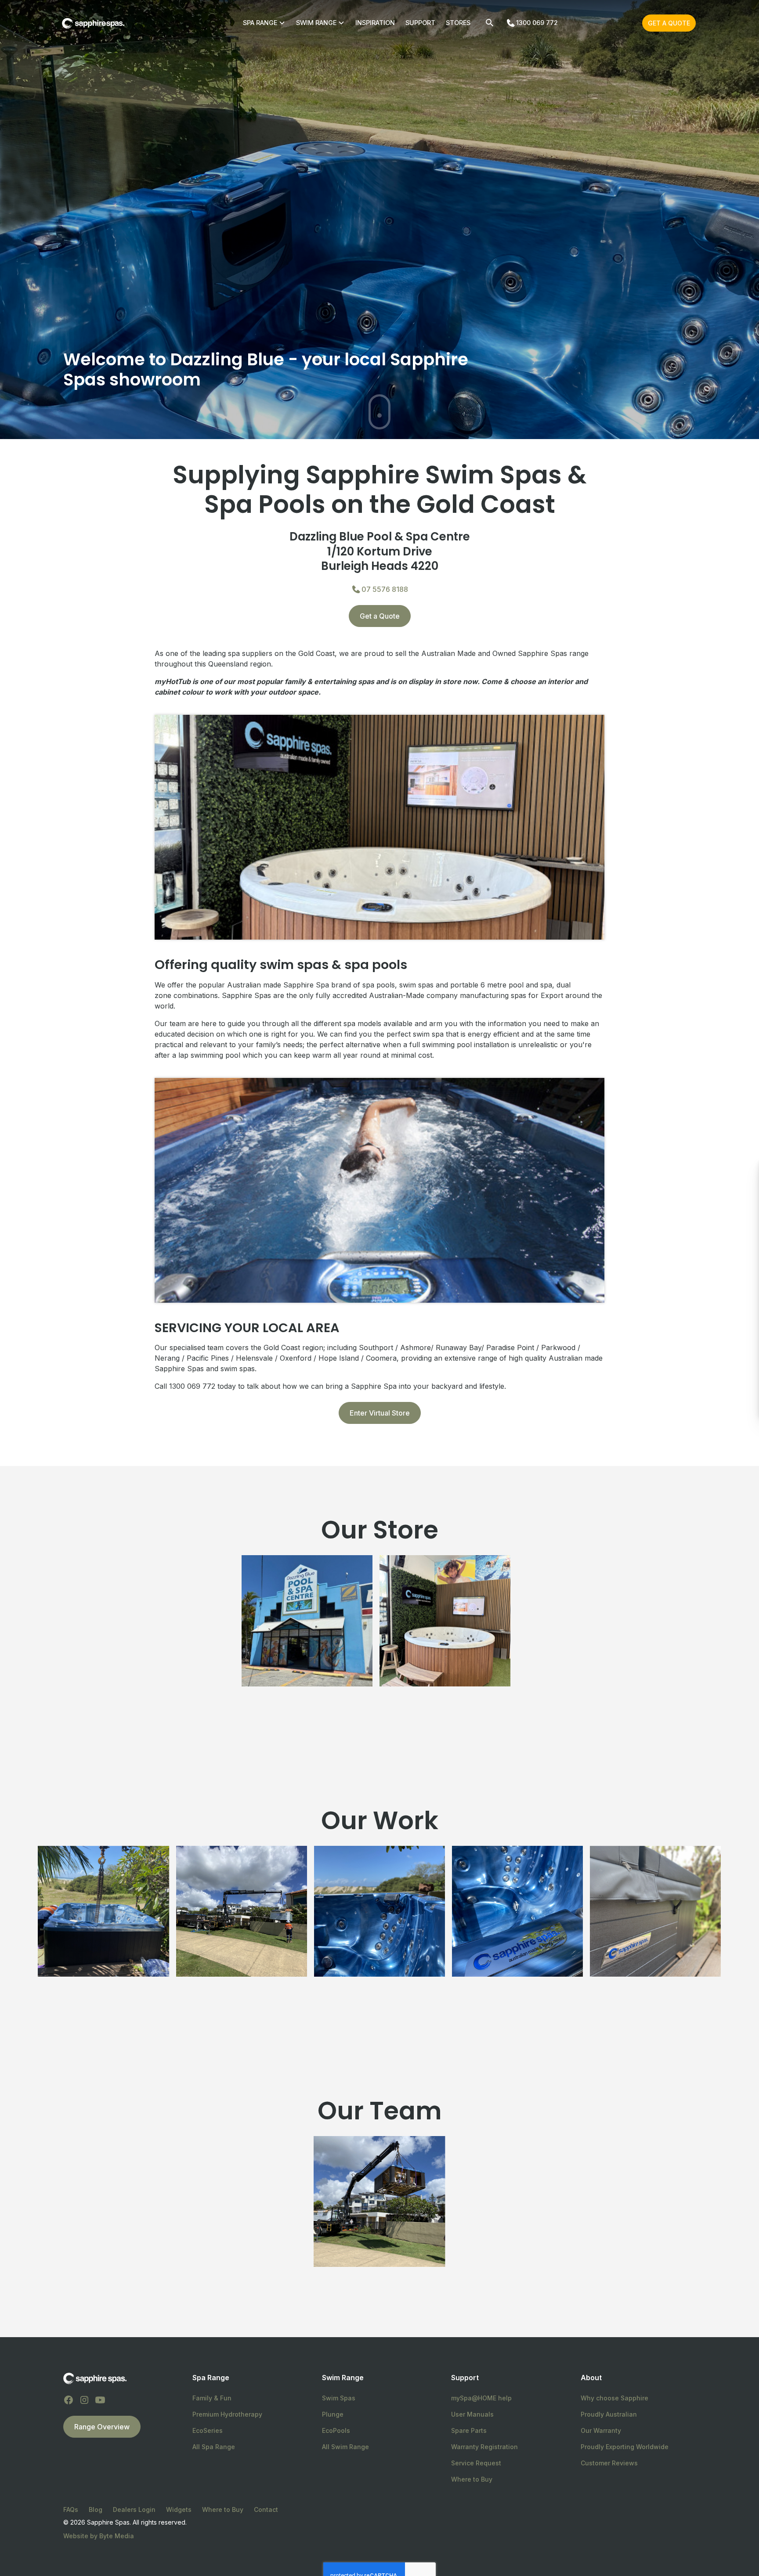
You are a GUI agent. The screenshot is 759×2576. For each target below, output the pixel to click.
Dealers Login (134, 2509)
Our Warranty (601, 2430)
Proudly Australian (609, 2414)
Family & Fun (212, 2398)
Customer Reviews (609, 2463)
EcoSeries (208, 2430)
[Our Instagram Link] (84, 2400)
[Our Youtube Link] (100, 2400)
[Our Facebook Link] (69, 2400)
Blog (96, 2509)
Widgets (179, 2509)
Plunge (333, 2414)
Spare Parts (469, 2430)
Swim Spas (339, 2398)
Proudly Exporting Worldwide (625, 2447)
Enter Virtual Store (380, 1413)
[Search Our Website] (490, 23)
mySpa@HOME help (481, 2398)
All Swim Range (345, 2447)
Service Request (476, 2463)
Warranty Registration (484, 2447)
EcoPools (336, 2430)
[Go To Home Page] (95, 2378)
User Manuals (472, 2414)
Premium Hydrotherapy (227, 2414)
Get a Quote (669, 23)
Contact (266, 2509)
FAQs (71, 2509)
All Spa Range (214, 2447)
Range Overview (102, 2427)
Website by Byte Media (99, 2536)
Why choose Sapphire (614, 2398)
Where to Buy (472, 2479)
